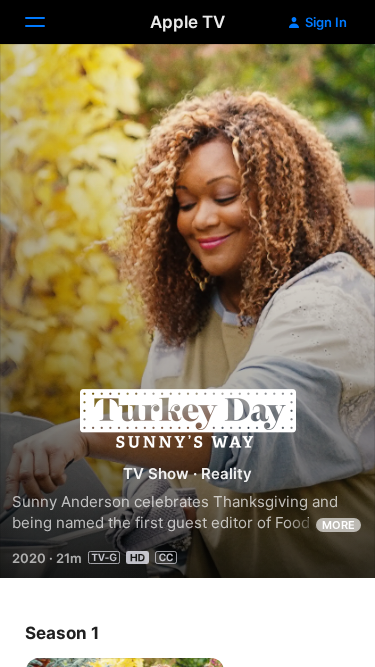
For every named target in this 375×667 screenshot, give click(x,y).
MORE (338, 525)
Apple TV (187, 22)
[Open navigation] (47, 22)
